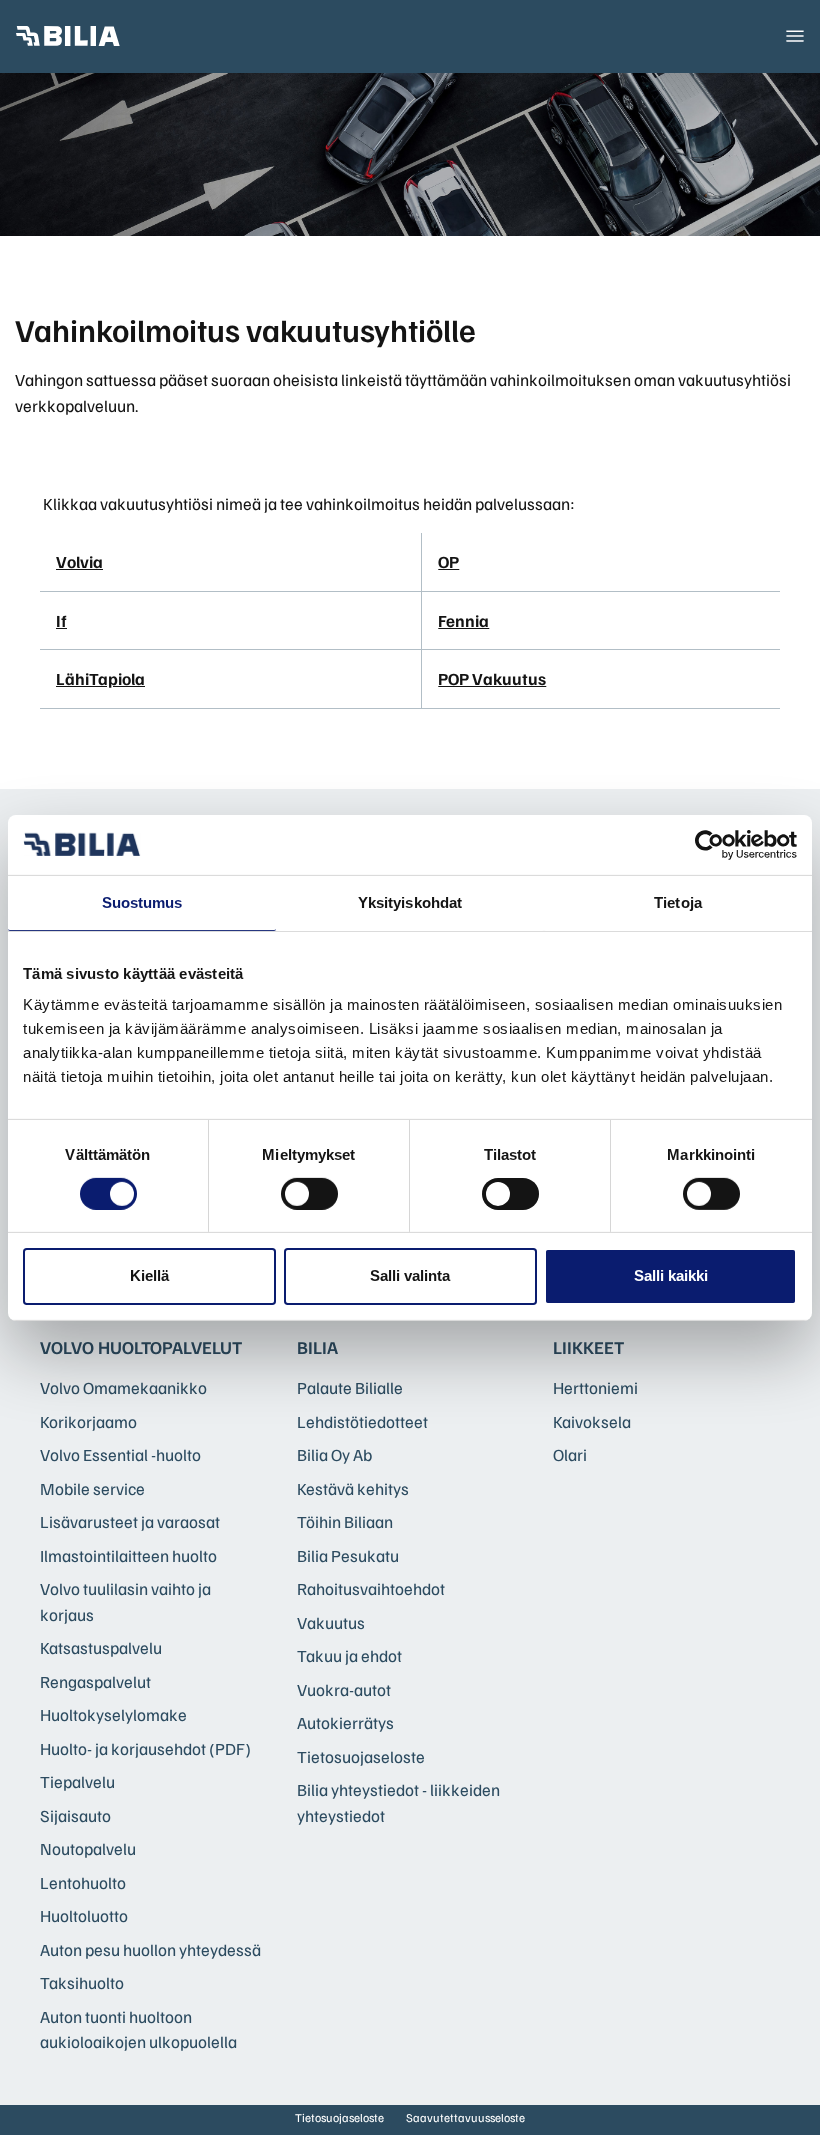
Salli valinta (410, 1275)
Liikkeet (588, 1347)
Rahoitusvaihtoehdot (371, 1588)
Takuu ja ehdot (349, 1655)
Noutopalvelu (88, 1848)
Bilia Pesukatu (348, 1555)
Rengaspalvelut (95, 1681)
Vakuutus (331, 1622)
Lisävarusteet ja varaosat (130, 1521)
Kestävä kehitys (353, 1488)
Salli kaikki (671, 1275)
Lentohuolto (83, 1882)
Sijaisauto (75, 1815)
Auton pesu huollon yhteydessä (150, 1949)
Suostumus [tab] (142, 901)
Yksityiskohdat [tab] (410, 901)
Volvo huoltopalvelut (141, 1347)
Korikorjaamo (88, 1421)
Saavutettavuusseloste (465, 2117)
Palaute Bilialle (350, 1387)
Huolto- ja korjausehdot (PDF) (145, 1748)
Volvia (79, 561)
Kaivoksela (592, 1421)
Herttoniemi (595, 1387)
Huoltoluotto (84, 1915)
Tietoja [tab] (678, 901)
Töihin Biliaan (345, 1521)
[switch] (309, 1194)
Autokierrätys (345, 1722)
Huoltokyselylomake (113, 1714)
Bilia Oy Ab (334, 1454)
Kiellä (149, 1275)
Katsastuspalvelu (101, 1647)
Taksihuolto (82, 1982)
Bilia (317, 1347)
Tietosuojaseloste (361, 1756)
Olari (570, 1454)
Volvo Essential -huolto (120, 1454)
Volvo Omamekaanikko (123, 1387)
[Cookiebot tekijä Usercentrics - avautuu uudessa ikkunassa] (709, 844)
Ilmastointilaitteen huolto (128, 1555)
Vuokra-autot (344, 1689)
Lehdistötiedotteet (362, 1421)
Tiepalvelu (77, 1781)
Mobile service (92, 1488)
